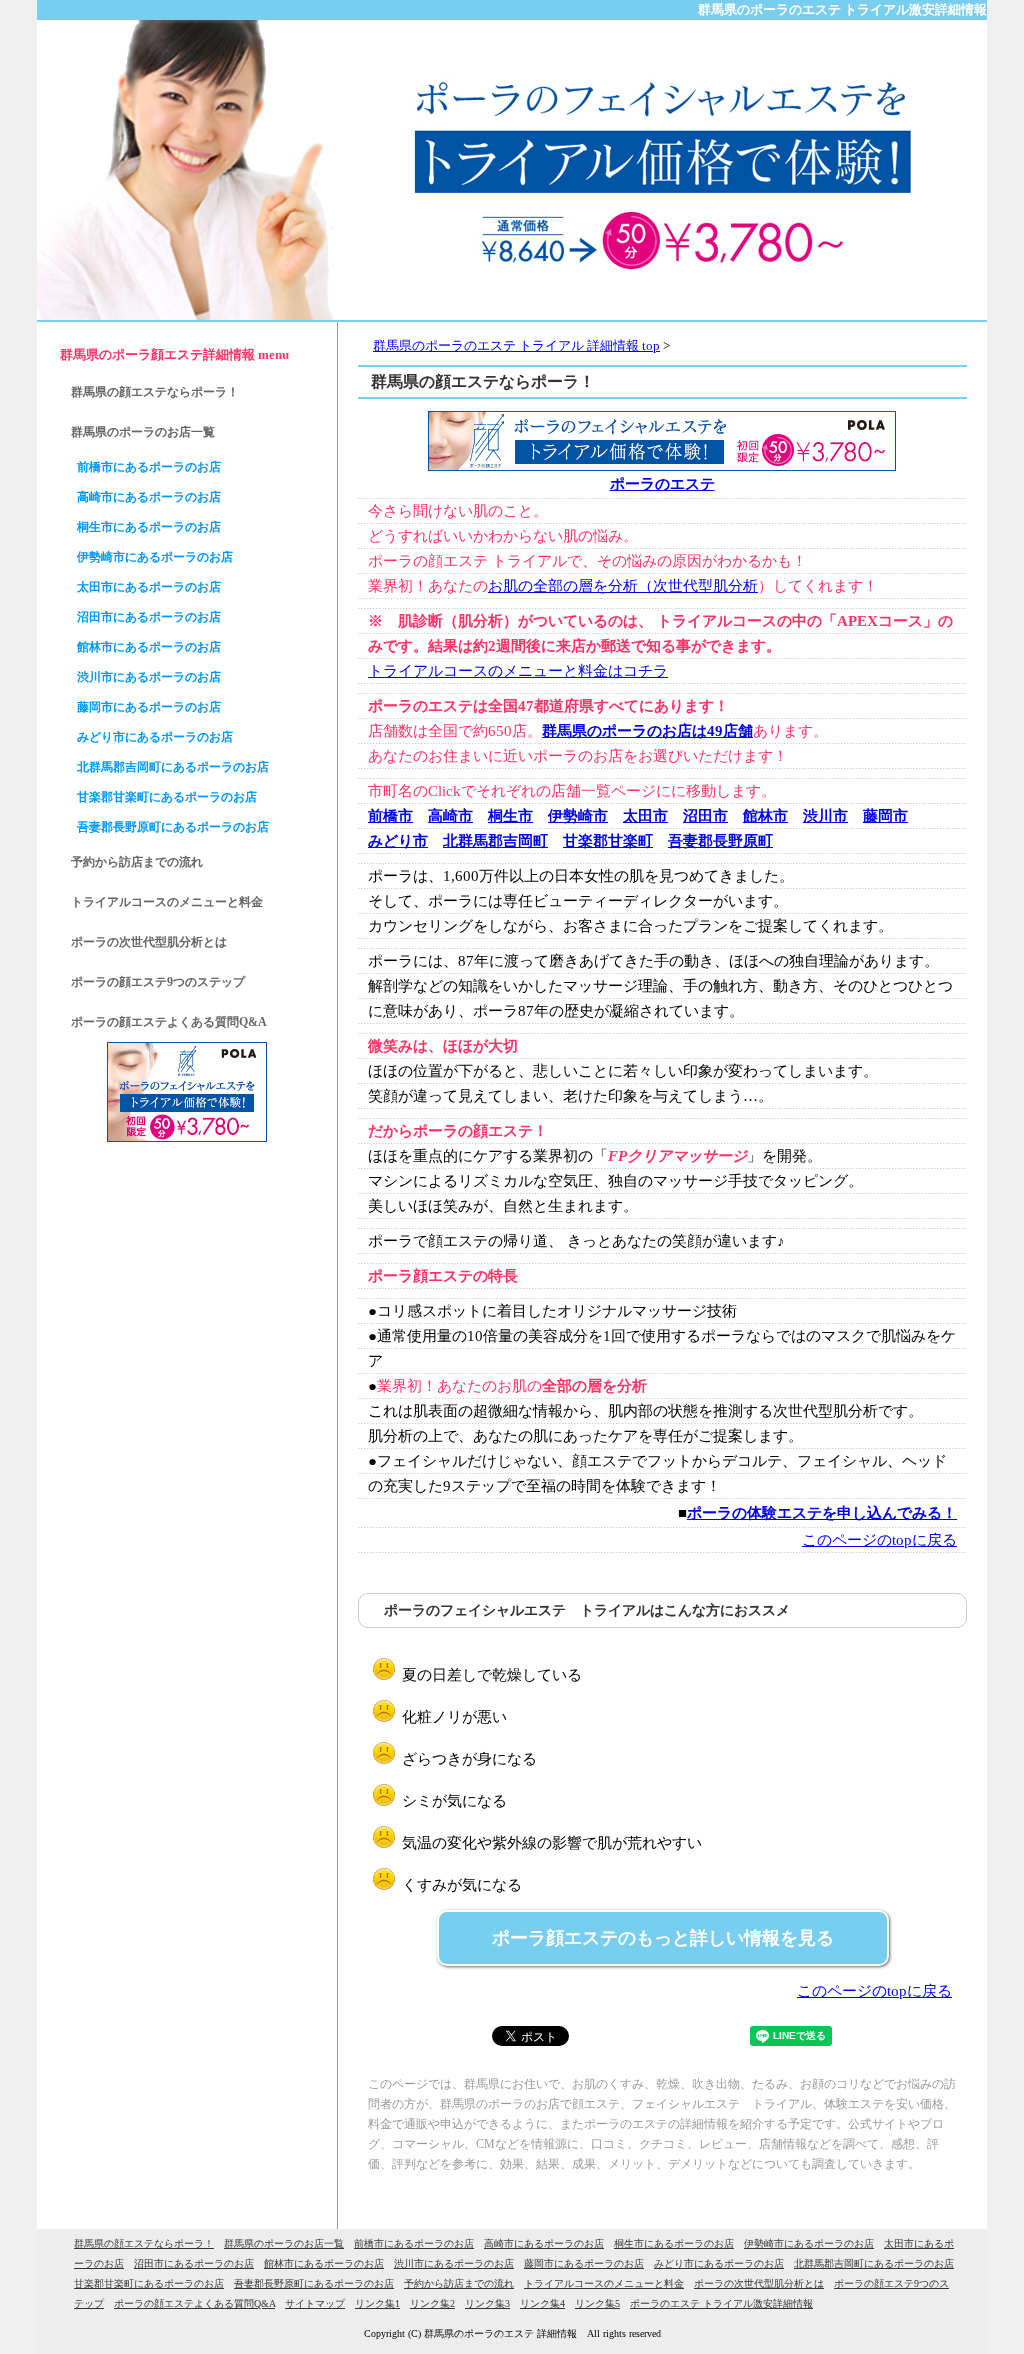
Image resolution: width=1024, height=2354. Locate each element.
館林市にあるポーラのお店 (149, 647)
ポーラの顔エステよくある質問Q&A (169, 1022)
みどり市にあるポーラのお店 (155, 737)
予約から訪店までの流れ (137, 862)
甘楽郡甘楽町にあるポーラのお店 (167, 797)
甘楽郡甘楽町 (608, 841)
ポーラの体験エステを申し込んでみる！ (822, 1513)
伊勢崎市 (578, 816)
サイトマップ (315, 2303)
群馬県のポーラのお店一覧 (143, 432)
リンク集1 (377, 2303)
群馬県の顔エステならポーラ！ (155, 392)
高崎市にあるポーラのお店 (149, 497)
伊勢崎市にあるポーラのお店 (155, 557)
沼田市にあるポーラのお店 (149, 617)
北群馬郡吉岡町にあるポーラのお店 (173, 767)
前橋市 (390, 816)
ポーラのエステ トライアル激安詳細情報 (721, 2303)
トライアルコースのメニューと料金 (167, 902)
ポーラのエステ (662, 484)
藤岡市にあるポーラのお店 (149, 707)
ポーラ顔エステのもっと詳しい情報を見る (663, 1938)
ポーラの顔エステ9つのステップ (158, 982)
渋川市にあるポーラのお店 (149, 677)
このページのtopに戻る (879, 1540)
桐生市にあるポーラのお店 (149, 527)
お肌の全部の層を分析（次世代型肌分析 (623, 586)
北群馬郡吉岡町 (495, 841)
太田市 (645, 816)
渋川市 (825, 816)
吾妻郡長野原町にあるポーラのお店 (173, 827)
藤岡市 (885, 816)
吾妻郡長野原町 (720, 841)
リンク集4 (542, 2303)
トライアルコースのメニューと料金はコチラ (518, 671)
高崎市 (450, 816)
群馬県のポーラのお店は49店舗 (647, 731)
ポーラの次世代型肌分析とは (149, 942)
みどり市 (398, 841)
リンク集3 (487, 2303)
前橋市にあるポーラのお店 (149, 467)
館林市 (765, 816)
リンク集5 (597, 2303)
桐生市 (510, 816)
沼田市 (705, 816)
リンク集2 (432, 2303)
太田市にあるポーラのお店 (149, 587)
